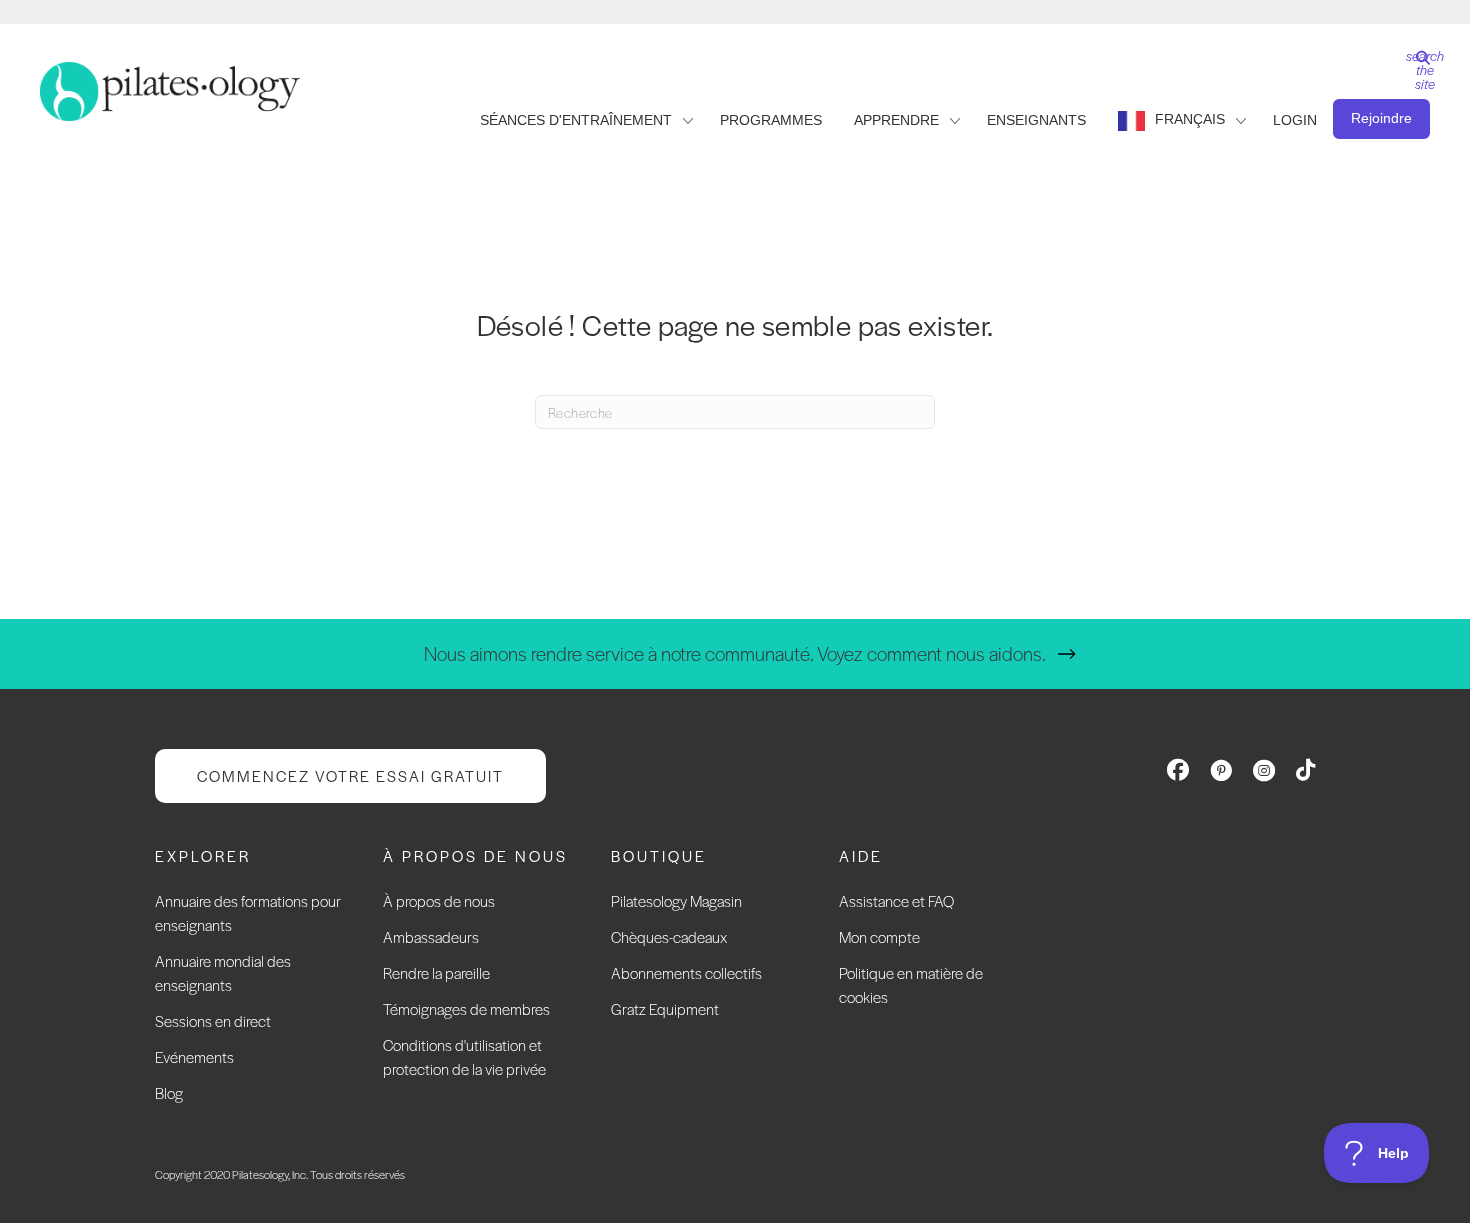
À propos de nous (439, 900)
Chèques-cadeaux (669, 936)
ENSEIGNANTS (1036, 120)
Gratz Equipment (665, 1008)
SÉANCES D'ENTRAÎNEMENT (576, 120)
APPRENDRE (896, 120)
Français (1190, 119)
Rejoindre (1381, 118)
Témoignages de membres (466, 1008)
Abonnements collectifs (686, 972)
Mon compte (879, 936)
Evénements (194, 1056)
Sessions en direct (213, 1020)
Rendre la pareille (436, 972)
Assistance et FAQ (896, 900)
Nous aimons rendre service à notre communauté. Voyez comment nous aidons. (735, 653)
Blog (169, 1092)
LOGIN (1295, 120)
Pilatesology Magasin (676, 900)
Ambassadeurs (431, 936)
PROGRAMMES (771, 120)
